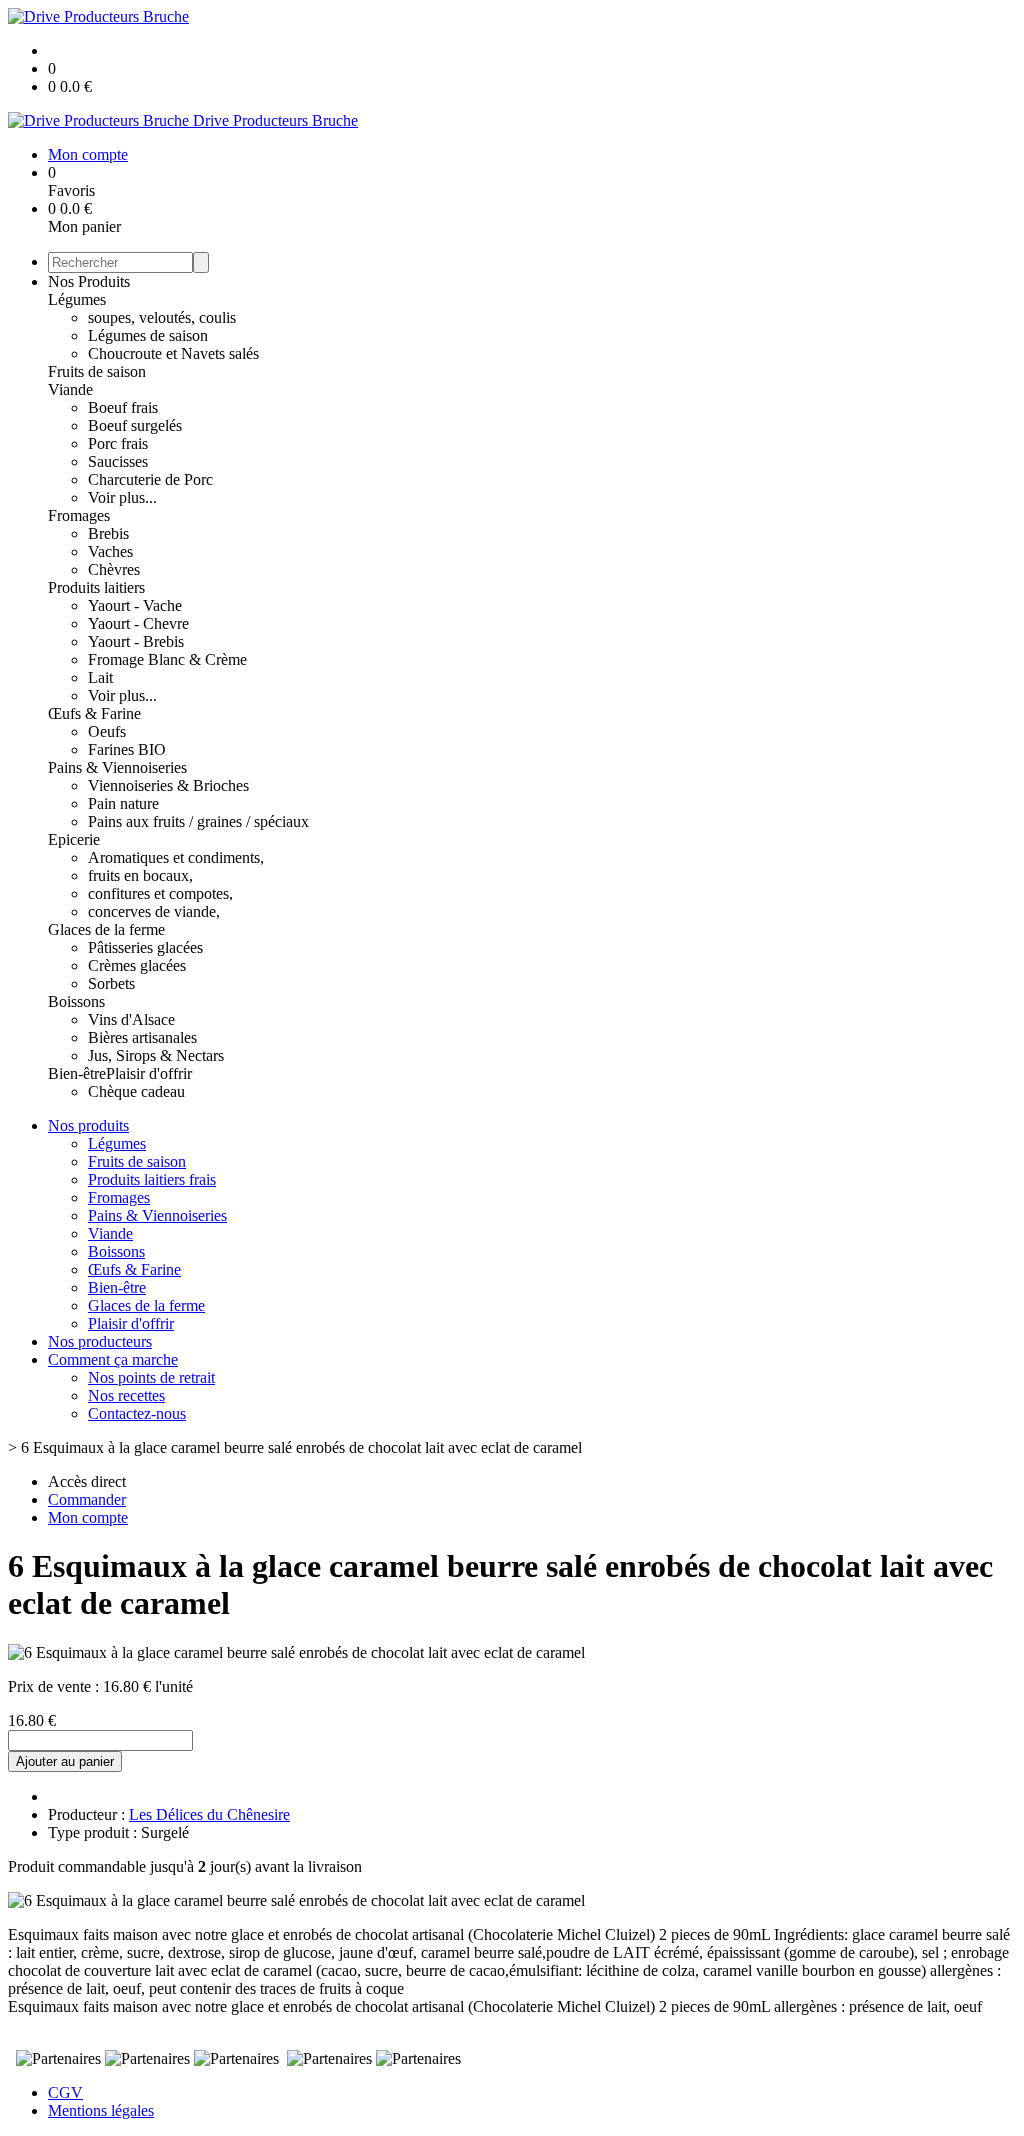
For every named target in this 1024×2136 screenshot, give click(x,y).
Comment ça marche (113, 1359)
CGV (65, 2092)
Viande (70, 389)
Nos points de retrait (151, 1377)
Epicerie (74, 839)
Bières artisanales (142, 1037)
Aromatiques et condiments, (176, 857)
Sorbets (111, 983)
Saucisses (118, 461)
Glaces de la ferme (106, 929)
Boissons (76, 1001)
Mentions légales (101, 2110)
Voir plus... (122, 497)
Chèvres (114, 569)
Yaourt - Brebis (136, 641)
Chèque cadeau (136, 1091)
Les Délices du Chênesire (209, 1814)
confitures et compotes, (160, 893)
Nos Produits (89, 281)
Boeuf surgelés (135, 425)
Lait (100, 677)
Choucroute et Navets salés (173, 353)
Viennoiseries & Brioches (168, 785)
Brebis (108, 533)
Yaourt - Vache (135, 605)
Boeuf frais (123, 407)
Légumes (77, 299)
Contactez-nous (137, 1413)
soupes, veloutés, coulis (162, 317)
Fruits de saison (97, 371)
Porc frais (118, 443)
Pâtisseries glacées (145, 947)
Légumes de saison (148, 335)
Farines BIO (127, 749)
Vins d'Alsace (131, 1019)
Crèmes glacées (137, 965)
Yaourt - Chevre (138, 623)
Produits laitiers (96, 587)
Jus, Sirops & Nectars (156, 1055)
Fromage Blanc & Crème (167, 659)
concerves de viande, (154, 911)
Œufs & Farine (94, 713)
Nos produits (88, 1125)
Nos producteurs (100, 1341)
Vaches (110, 551)
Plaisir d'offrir (149, 1073)
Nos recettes (126, 1395)
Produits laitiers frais (152, 1179)
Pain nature (123, 803)
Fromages (79, 515)
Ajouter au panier (65, 1761)
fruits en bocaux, (140, 875)
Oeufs (107, 731)
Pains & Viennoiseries (117, 767)
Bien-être (77, 1073)
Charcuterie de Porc (150, 479)
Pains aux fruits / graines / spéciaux (198, 821)
